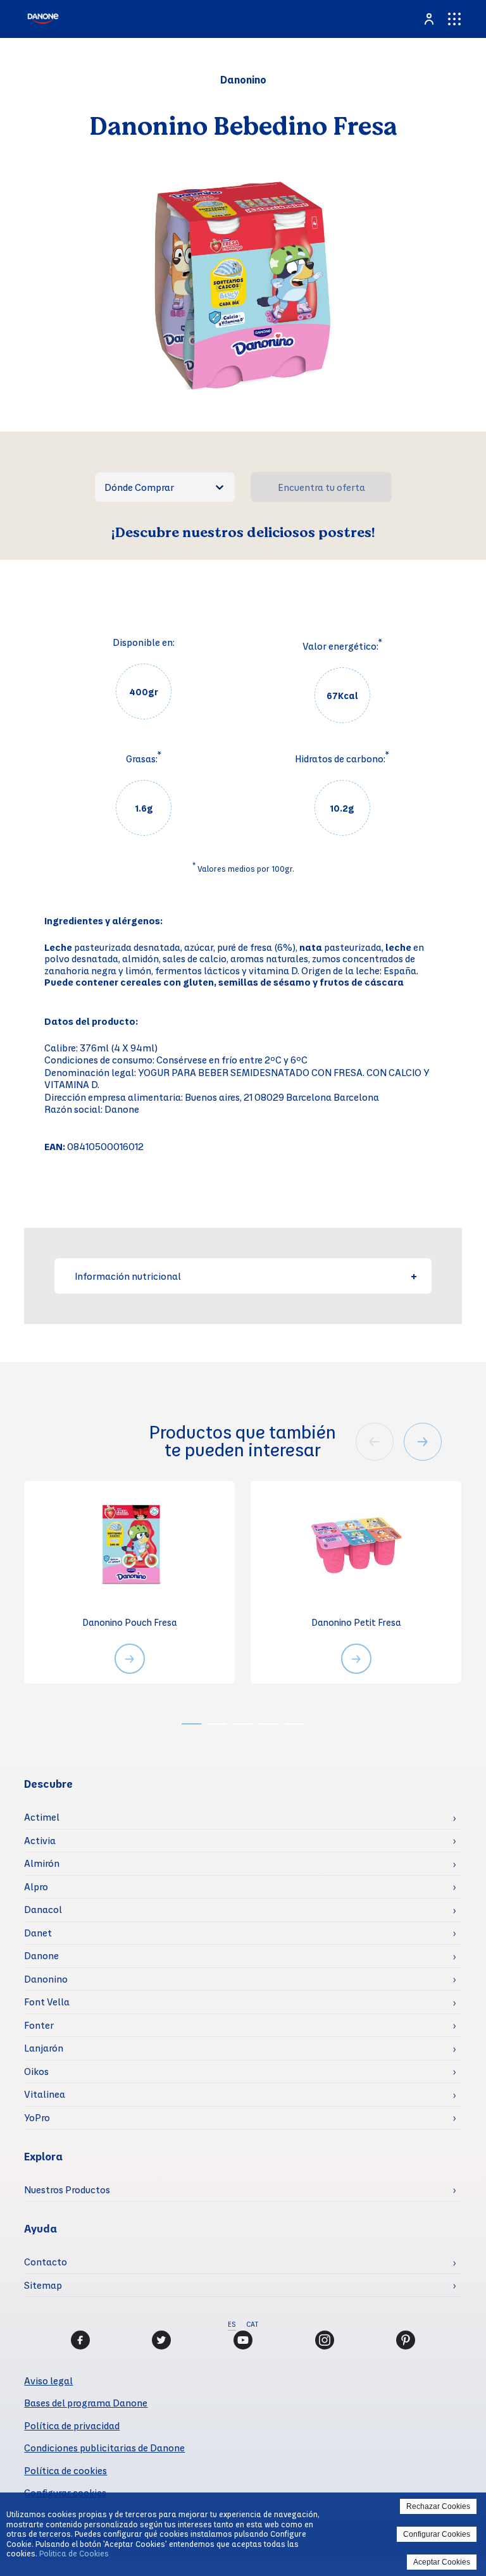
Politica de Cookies (74, 2553)
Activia (40, 1840)
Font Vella (47, 2002)
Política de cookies (65, 2470)
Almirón (42, 1863)
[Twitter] (161, 2340)
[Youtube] (243, 2340)
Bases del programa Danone (86, 2403)
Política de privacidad (72, 2425)
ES (232, 2324)
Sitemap (43, 2285)
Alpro (36, 1886)
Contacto (46, 2262)
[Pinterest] (406, 2340)
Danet (38, 1933)
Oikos (36, 2071)
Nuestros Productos (67, 2189)
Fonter (39, 2025)
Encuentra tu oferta (321, 487)
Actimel (42, 1817)
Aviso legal (48, 2381)
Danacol (43, 1909)
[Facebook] (80, 2340)
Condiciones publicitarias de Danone (104, 2448)
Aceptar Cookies (442, 2562)
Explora (43, 2156)
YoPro (37, 2117)
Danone (41, 1955)
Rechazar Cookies (438, 2506)
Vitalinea (45, 2094)
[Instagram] (325, 2340)
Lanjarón (44, 2048)
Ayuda (40, 2228)
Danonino (46, 1979)
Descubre (48, 1784)
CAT (252, 2324)
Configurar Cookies (437, 2534)
